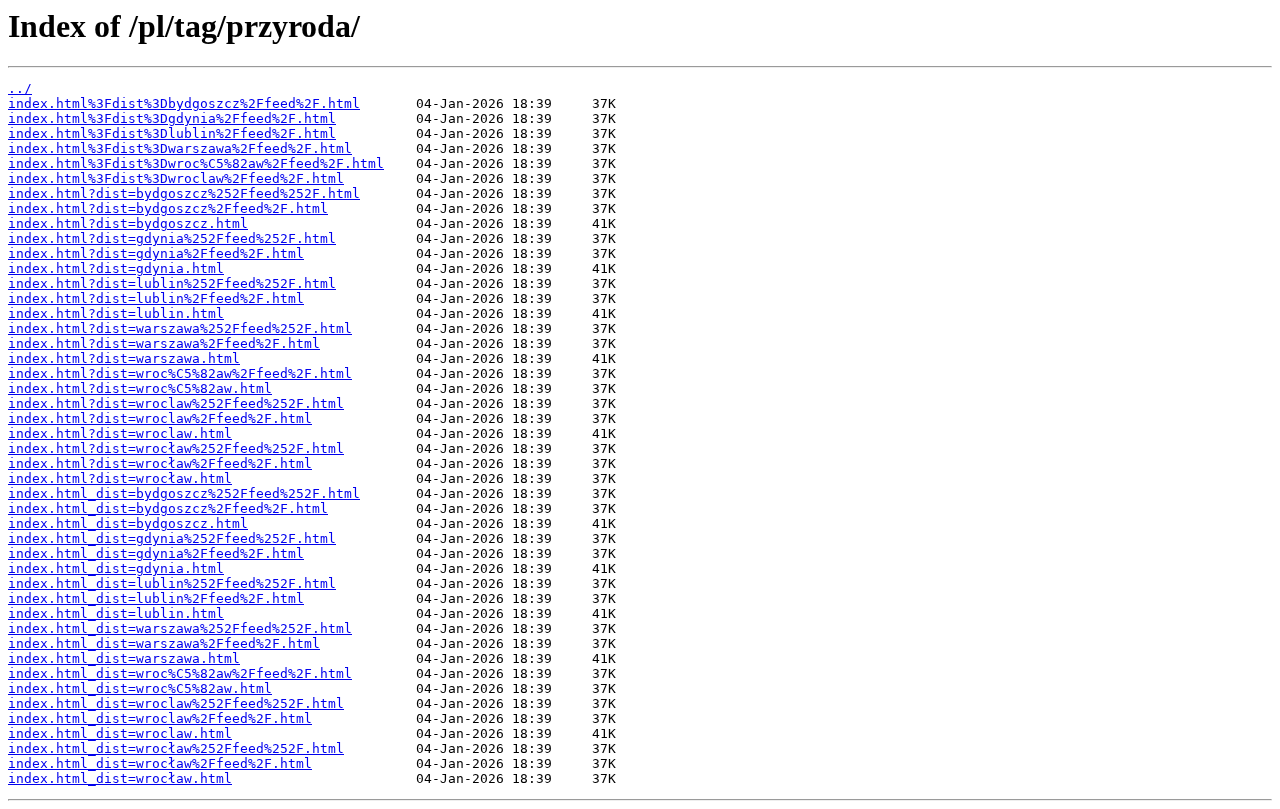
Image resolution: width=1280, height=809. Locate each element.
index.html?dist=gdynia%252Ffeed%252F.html (172, 238)
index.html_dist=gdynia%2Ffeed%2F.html (156, 553)
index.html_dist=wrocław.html (120, 778)
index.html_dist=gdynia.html (116, 568)
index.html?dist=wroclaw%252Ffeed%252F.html (176, 403)
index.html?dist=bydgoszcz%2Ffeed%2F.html (168, 208)
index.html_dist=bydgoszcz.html (128, 523)
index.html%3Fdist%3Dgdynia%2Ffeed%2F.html (172, 118)
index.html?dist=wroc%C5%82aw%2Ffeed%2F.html (180, 373)
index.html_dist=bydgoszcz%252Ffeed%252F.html (184, 493)
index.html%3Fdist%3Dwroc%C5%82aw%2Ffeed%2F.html (196, 163)
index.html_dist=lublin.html (116, 613)
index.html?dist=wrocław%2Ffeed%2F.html (160, 463)
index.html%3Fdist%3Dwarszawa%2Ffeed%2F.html (180, 148)
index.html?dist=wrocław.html (120, 478)
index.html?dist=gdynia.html (116, 268)
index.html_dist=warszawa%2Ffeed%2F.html (164, 643)
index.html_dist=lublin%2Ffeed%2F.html (156, 598)
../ (20, 88)
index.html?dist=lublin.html (116, 313)
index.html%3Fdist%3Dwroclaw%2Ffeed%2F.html (176, 178)
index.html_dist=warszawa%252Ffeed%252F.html (180, 628)
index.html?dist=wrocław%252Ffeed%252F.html (176, 448)
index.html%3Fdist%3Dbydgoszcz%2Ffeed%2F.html (184, 103)
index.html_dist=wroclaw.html (120, 733)
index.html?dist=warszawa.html (124, 358)
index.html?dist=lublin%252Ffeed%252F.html (172, 283)
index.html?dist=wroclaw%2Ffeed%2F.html (160, 418)
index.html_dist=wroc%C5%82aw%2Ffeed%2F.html (180, 673)
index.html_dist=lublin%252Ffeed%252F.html (172, 583)
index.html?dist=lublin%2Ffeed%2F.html (156, 298)
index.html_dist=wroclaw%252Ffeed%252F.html (176, 703)
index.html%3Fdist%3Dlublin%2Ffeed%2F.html (172, 133)
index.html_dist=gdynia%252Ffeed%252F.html (172, 538)
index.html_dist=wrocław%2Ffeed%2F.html (160, 763)
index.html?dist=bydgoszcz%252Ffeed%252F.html (184, 193)
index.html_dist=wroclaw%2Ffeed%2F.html (160, 718)
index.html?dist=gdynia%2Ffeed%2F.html (156, 253)
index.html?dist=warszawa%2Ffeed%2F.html (164, 343)
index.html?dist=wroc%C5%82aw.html (140, 388)
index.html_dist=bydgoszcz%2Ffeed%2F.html (168, 508)
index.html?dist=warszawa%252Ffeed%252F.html (180, 328)
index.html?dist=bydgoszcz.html (128, 223)
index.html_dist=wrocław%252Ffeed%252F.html (176, 748)
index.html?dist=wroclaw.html (120, 433)
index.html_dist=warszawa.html (124, 658)
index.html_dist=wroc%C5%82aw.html (140, 688)
